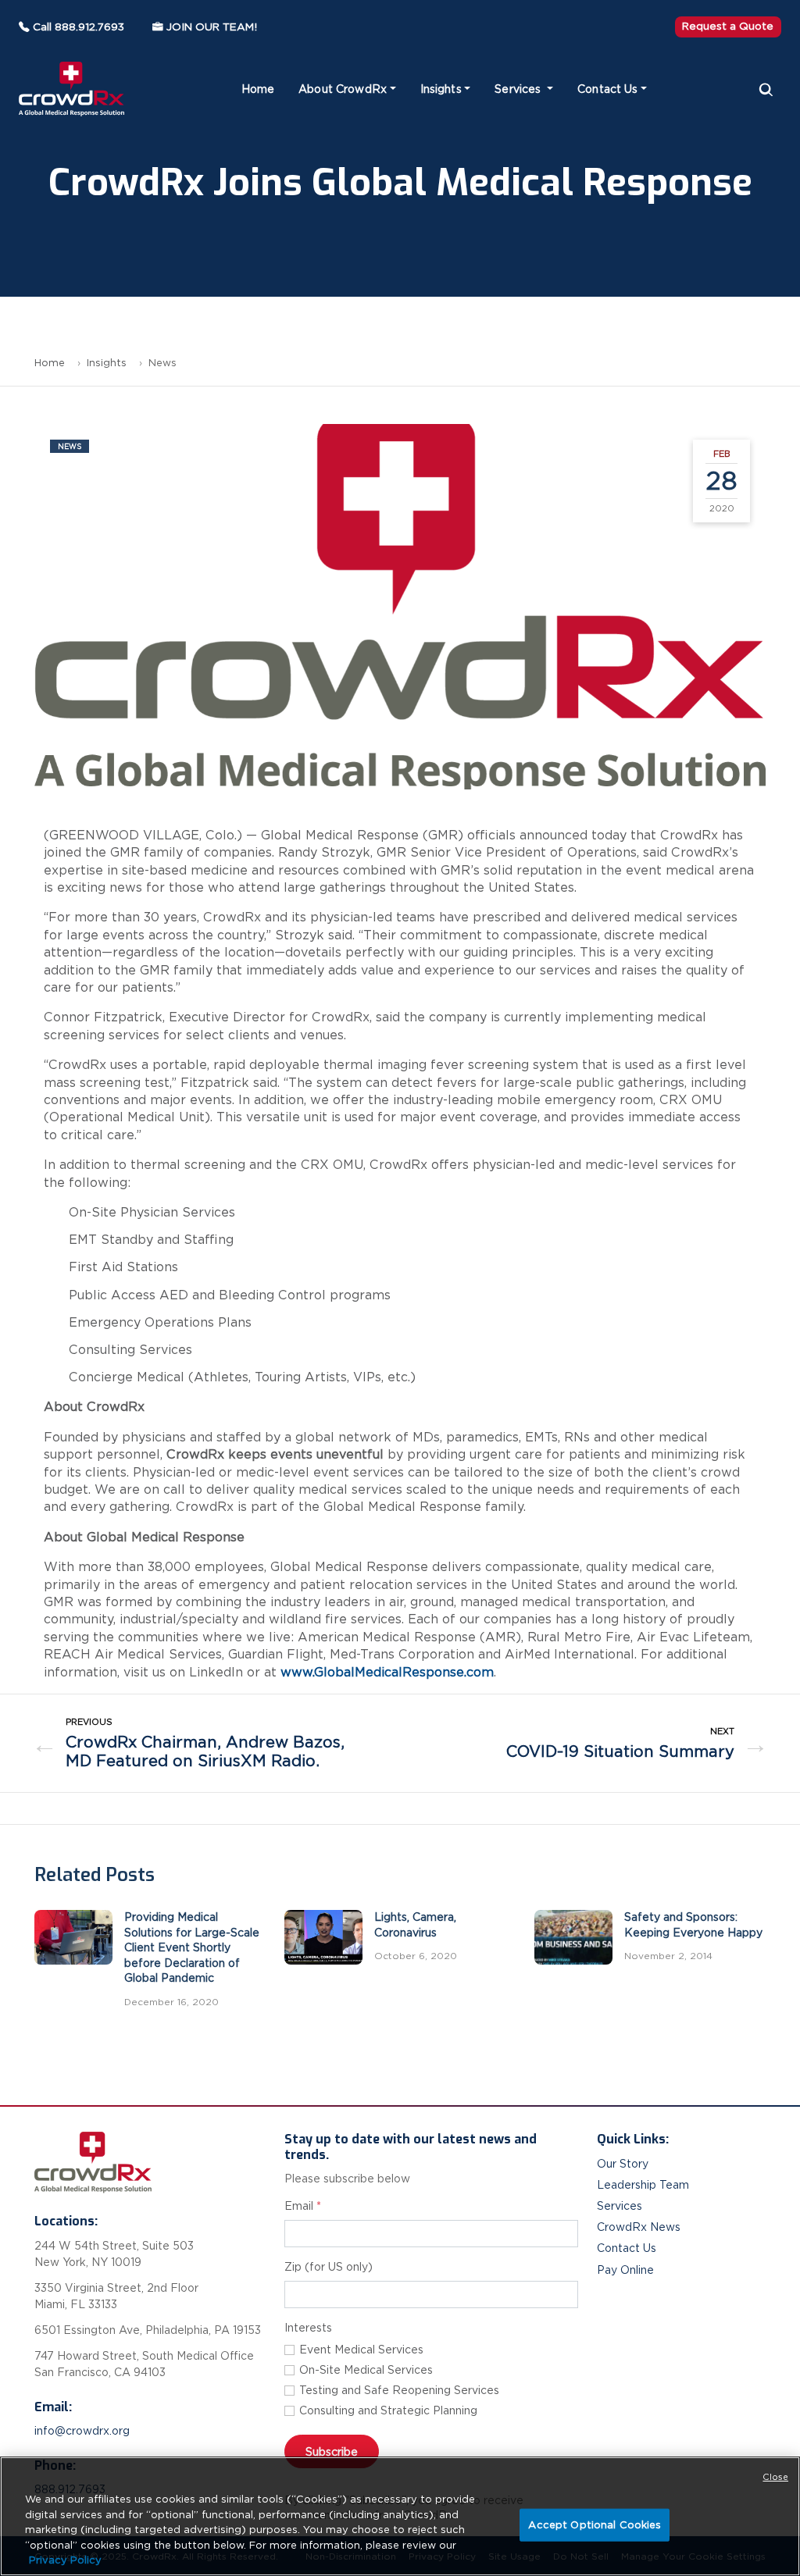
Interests (308, 2328)
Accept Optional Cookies (595, 2525)
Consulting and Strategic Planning (388, 2410)
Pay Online (625, 2270)
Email (303, 2206)
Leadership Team (643, 2185)
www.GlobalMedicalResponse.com (387, 1672)
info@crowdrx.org (82, 2431)
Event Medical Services (361, 2350)
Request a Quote (728, 26)
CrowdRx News (639, 2227)
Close (775, 2477)
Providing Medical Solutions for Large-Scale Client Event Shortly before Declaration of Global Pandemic (192, 1947)
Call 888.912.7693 (79, 27)
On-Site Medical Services (366, 2370)
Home (258, 89)
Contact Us (607, 89)
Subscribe (332, 2451)
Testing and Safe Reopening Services (399, 2390)
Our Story (623, 2164)
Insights (441, 89)
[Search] (766, 89)
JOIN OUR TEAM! (212, 27)
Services (519, 89)
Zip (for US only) (329, 2267)
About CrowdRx (343, 89)
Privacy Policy (65, 2560)
